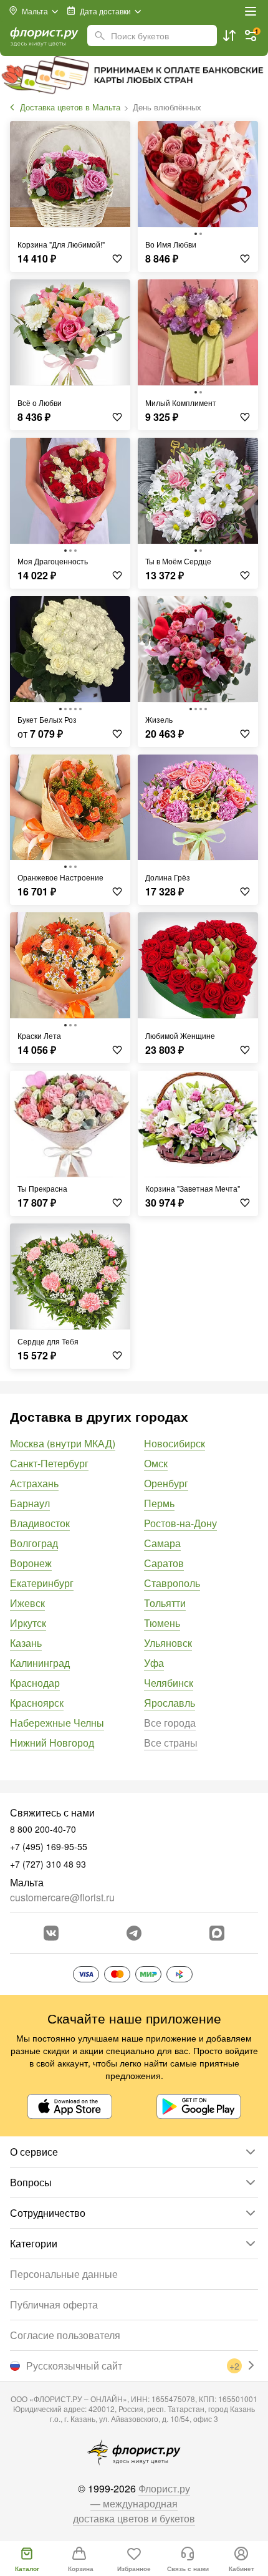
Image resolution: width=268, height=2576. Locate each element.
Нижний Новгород (52, 1743)
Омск (156, 1463)
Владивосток (40, 1523)
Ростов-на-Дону (180, 1523)
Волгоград (34, 1543)
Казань (26, 1643)
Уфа (154, 1663)
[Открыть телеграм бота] (134, 1933)
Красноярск (37, 1703)
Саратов (164, 1563)
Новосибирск (175, 1443)
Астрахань (34, 1483)
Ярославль (170, 1703)
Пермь (159, 1503)
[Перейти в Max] (217, 1933)
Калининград (40, 1663)
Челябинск (169, 1683)
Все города (170, 1723)
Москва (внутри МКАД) (63, 1443)
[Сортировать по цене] (229, 36)
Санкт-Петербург (49, 1463)
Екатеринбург (42, 1583)
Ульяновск (168, 1643)
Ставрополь (172, 1583)
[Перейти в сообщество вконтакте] (51, 1933)
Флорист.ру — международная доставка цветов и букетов (134, 2503)
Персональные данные (64, 2274)
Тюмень (162, 1623)
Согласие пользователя (65, 2335)
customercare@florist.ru (62, 1897)
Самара (162, 1543)
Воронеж (31, 1563)
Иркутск (28, 1623)
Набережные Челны (57, 1723)
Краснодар (35, 1683)
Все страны (171, 1743)
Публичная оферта (54, 2304)
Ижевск (27, 1603)
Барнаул (30, 1503)
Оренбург (166, 1483)
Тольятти (165, 1603)
